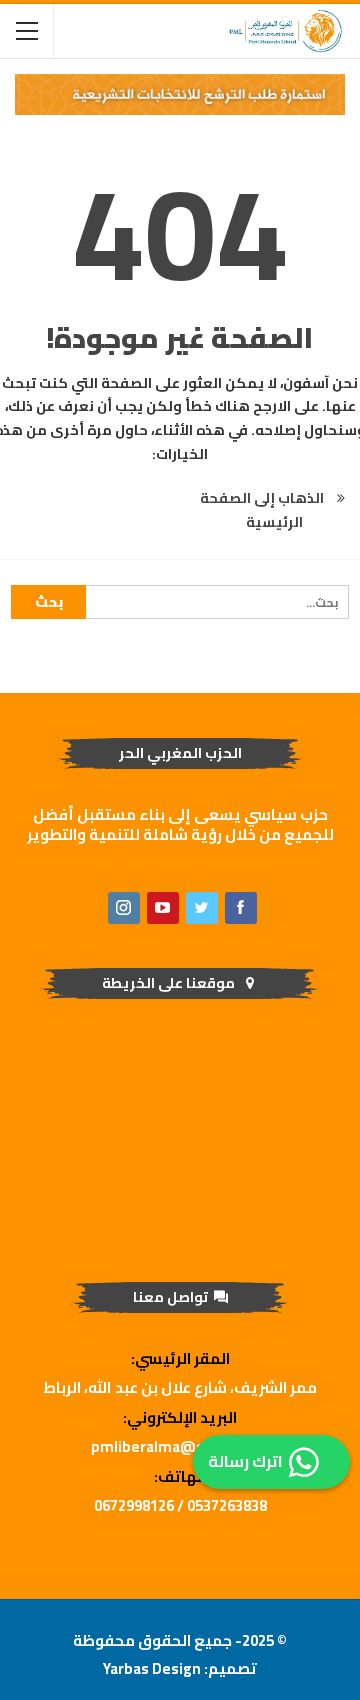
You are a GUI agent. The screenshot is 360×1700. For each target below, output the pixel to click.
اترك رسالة (245, 1461)
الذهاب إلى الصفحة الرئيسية (263, 510)
